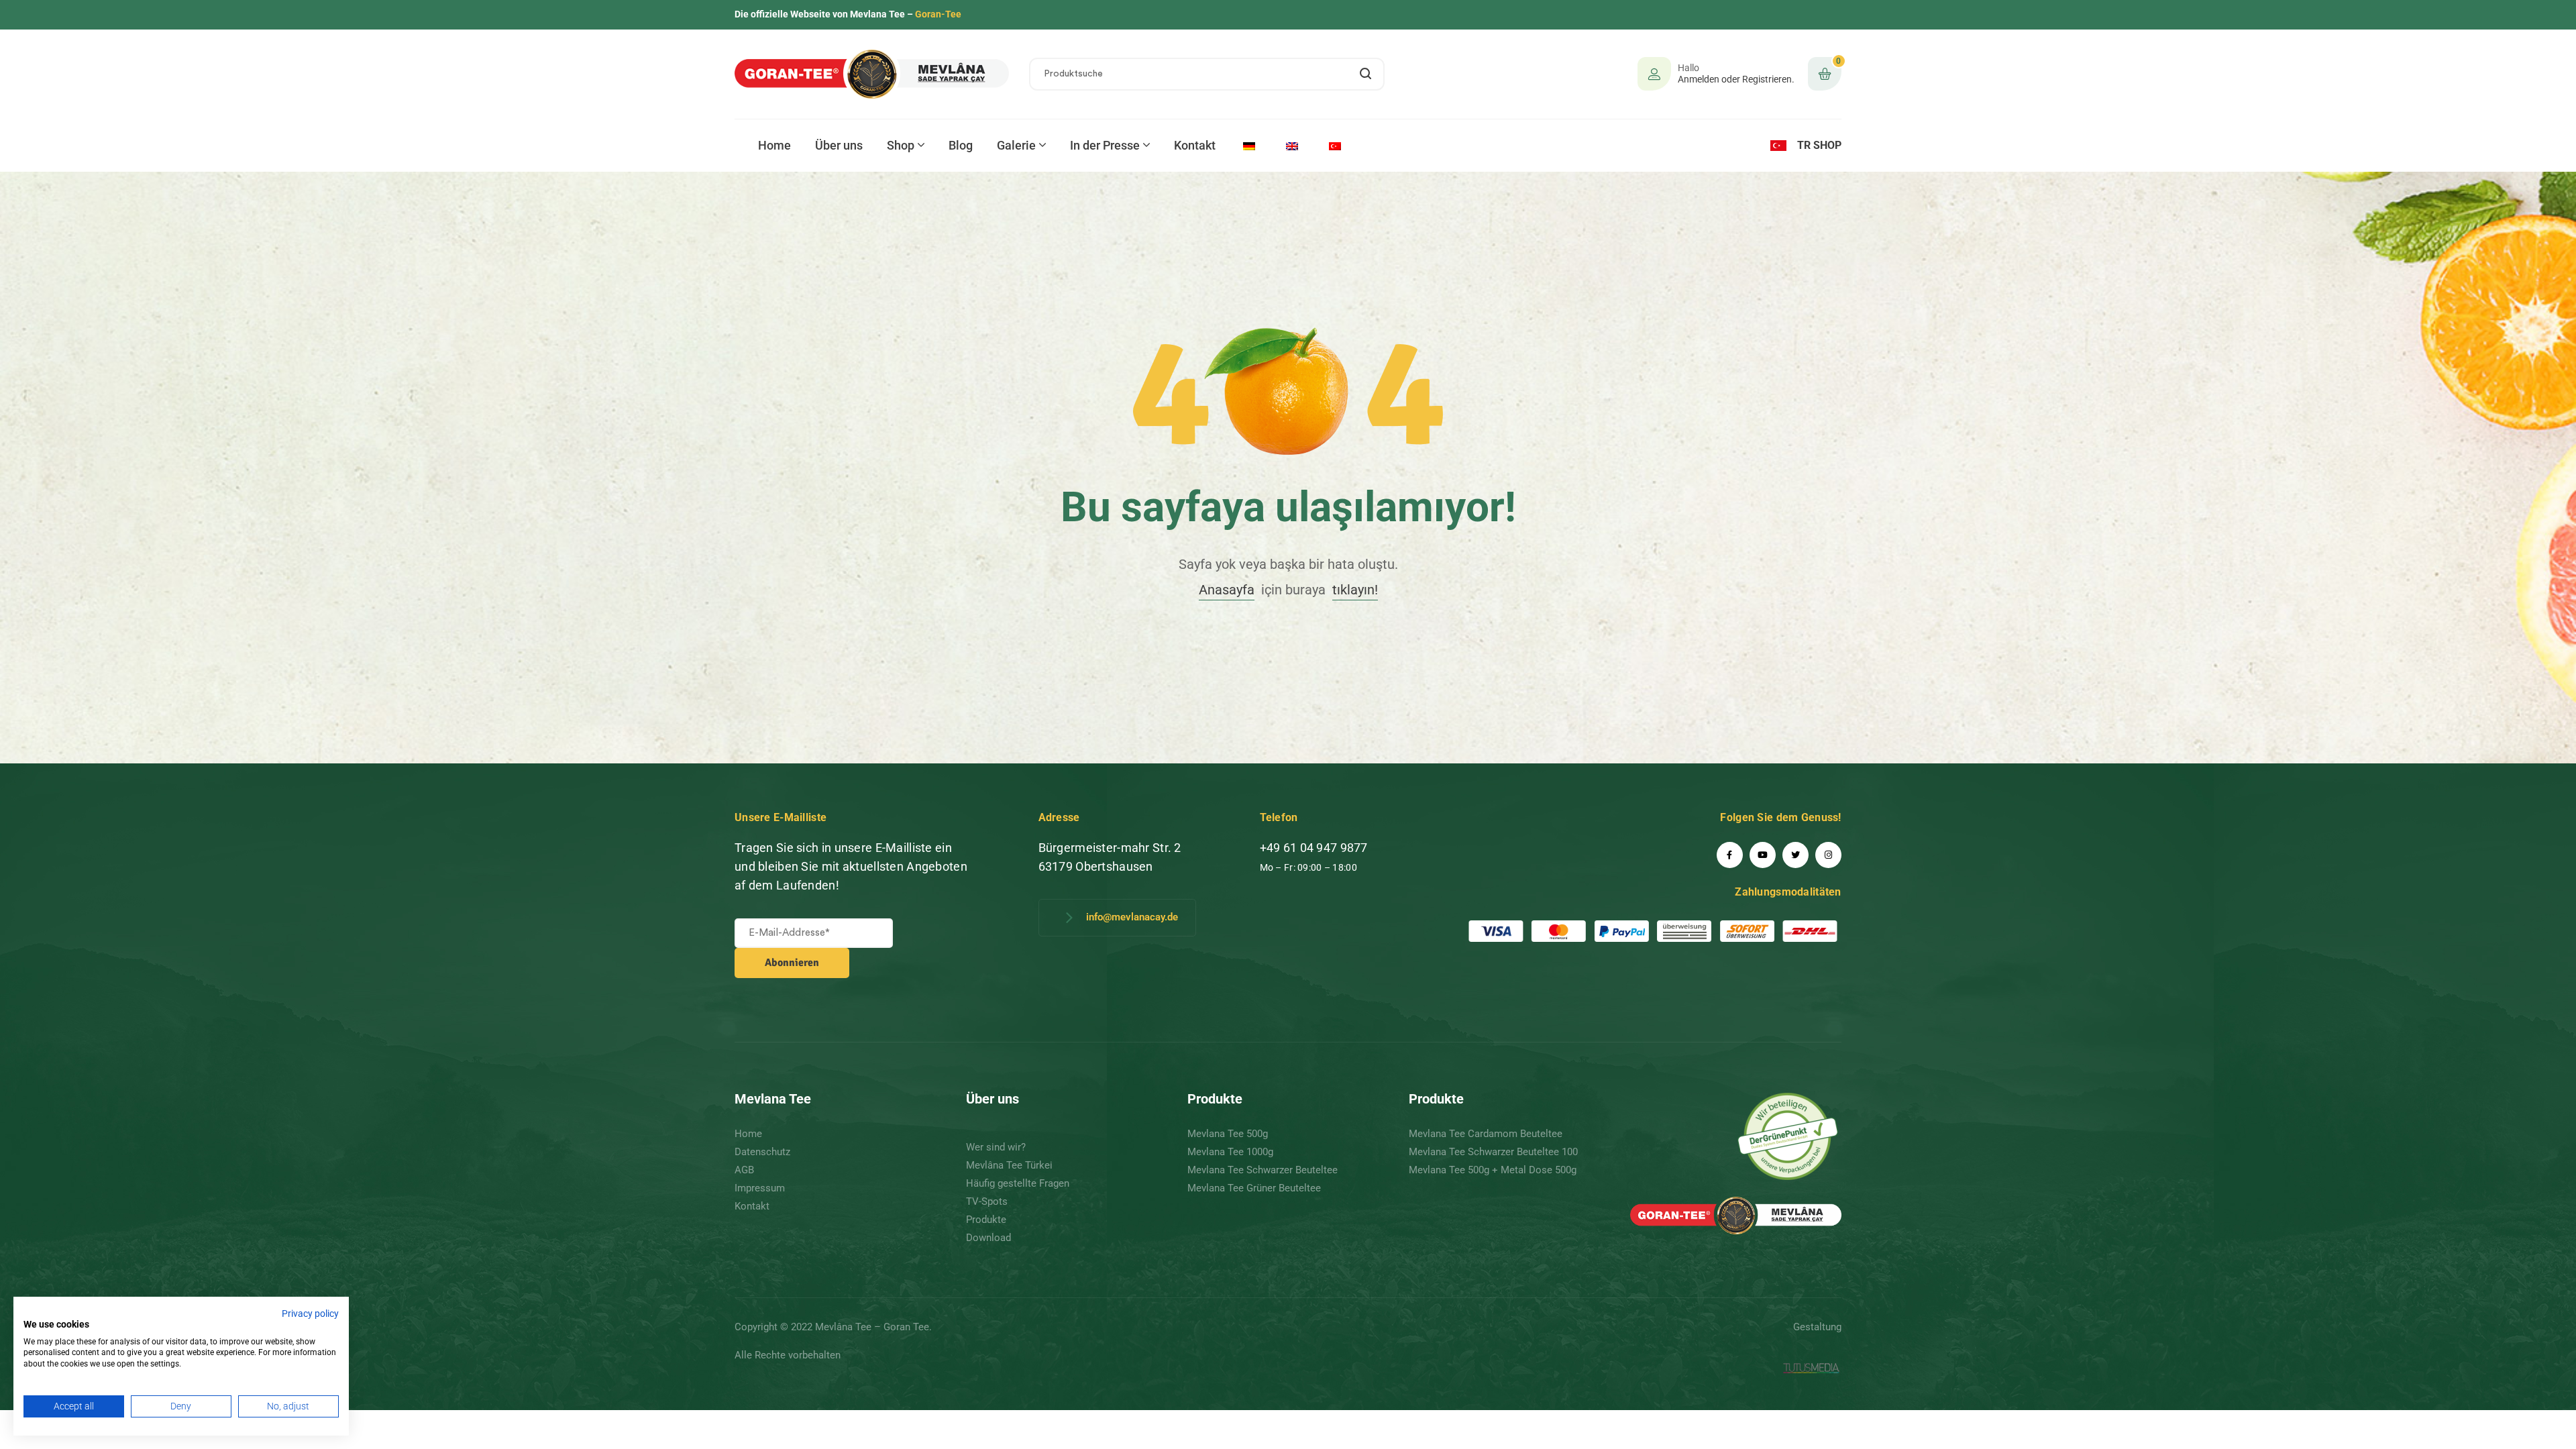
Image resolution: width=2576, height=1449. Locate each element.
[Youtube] (1763, 855)
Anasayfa (1227, 590)
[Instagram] (1828, 855)
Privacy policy (310, 1313)
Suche (1366, 74)
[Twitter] (1795, 855)
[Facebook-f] (1730, 855)
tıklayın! (1355, 590)
